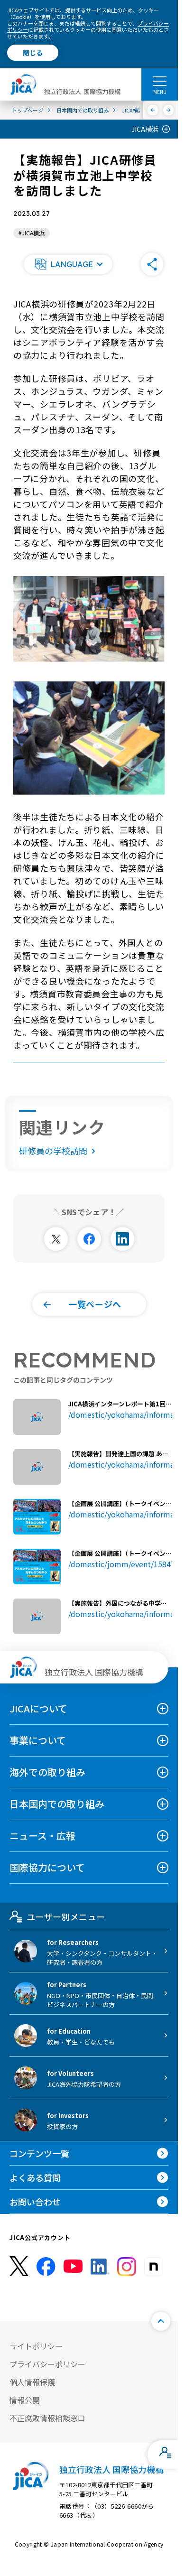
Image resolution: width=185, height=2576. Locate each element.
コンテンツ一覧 (39, 2153)
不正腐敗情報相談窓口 (47, 2418)
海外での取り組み (47, 1772)
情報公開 (25, 2400)
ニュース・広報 (42, 1836)
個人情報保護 (32, 2382)
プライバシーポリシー (47, 2364)
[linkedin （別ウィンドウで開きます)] (100, 2267)
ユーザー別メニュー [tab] (66, 1916)
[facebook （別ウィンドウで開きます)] (46, 2267)
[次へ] (169, 110)
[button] (68, 264)
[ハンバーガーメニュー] (160, 81)
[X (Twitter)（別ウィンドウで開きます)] (19, 2266)
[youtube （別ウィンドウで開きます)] (73, 2266)
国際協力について (47, 1867)
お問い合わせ (35, 2202)
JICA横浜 (145, 129)
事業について (38, 1740)
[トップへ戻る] (161, 2321)
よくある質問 (35, 2177)
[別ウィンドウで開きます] (56, 1239)
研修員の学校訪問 (53, 1151)
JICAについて (38, 1708)
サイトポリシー (36, 2346)
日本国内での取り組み (57, 1804)
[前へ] (153, 110)
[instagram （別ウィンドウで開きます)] (127, 2267)
